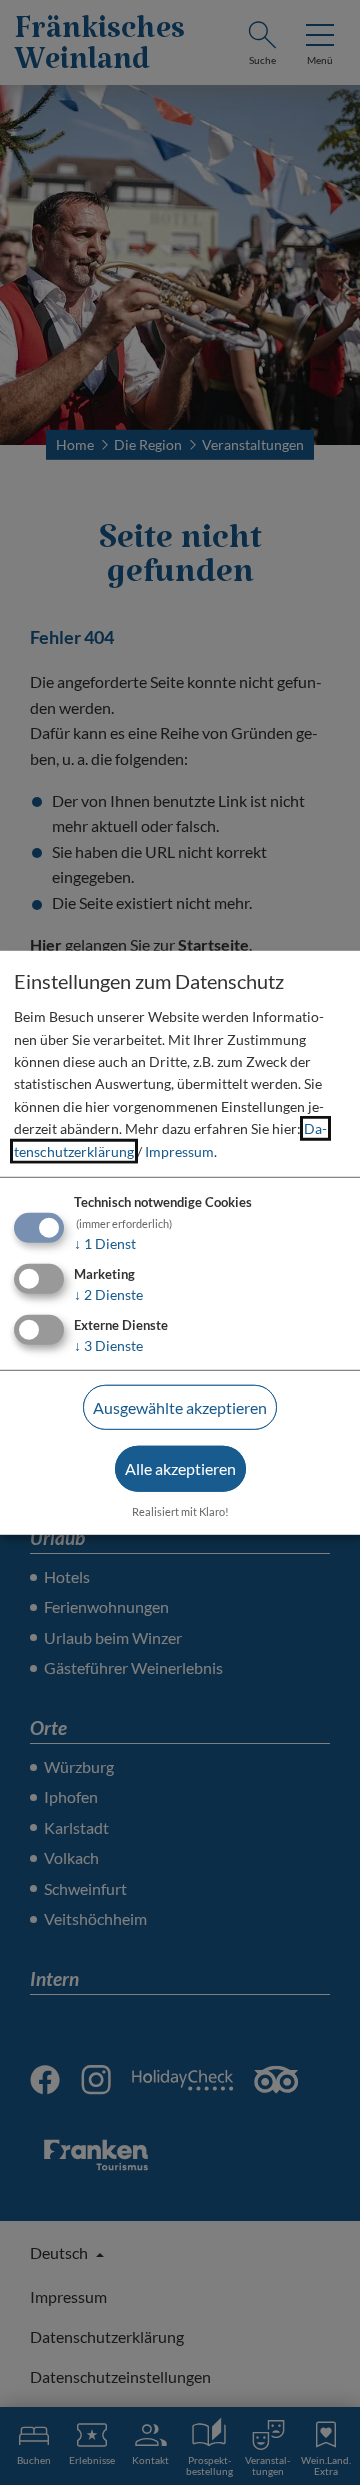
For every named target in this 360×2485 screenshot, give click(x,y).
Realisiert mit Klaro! (180, 1511)
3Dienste (108, 1344)
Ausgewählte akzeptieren (180, 1406)
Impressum (179, 1150)
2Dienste (108, 1294)
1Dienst (105, 1243)
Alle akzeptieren (180, 1468)
